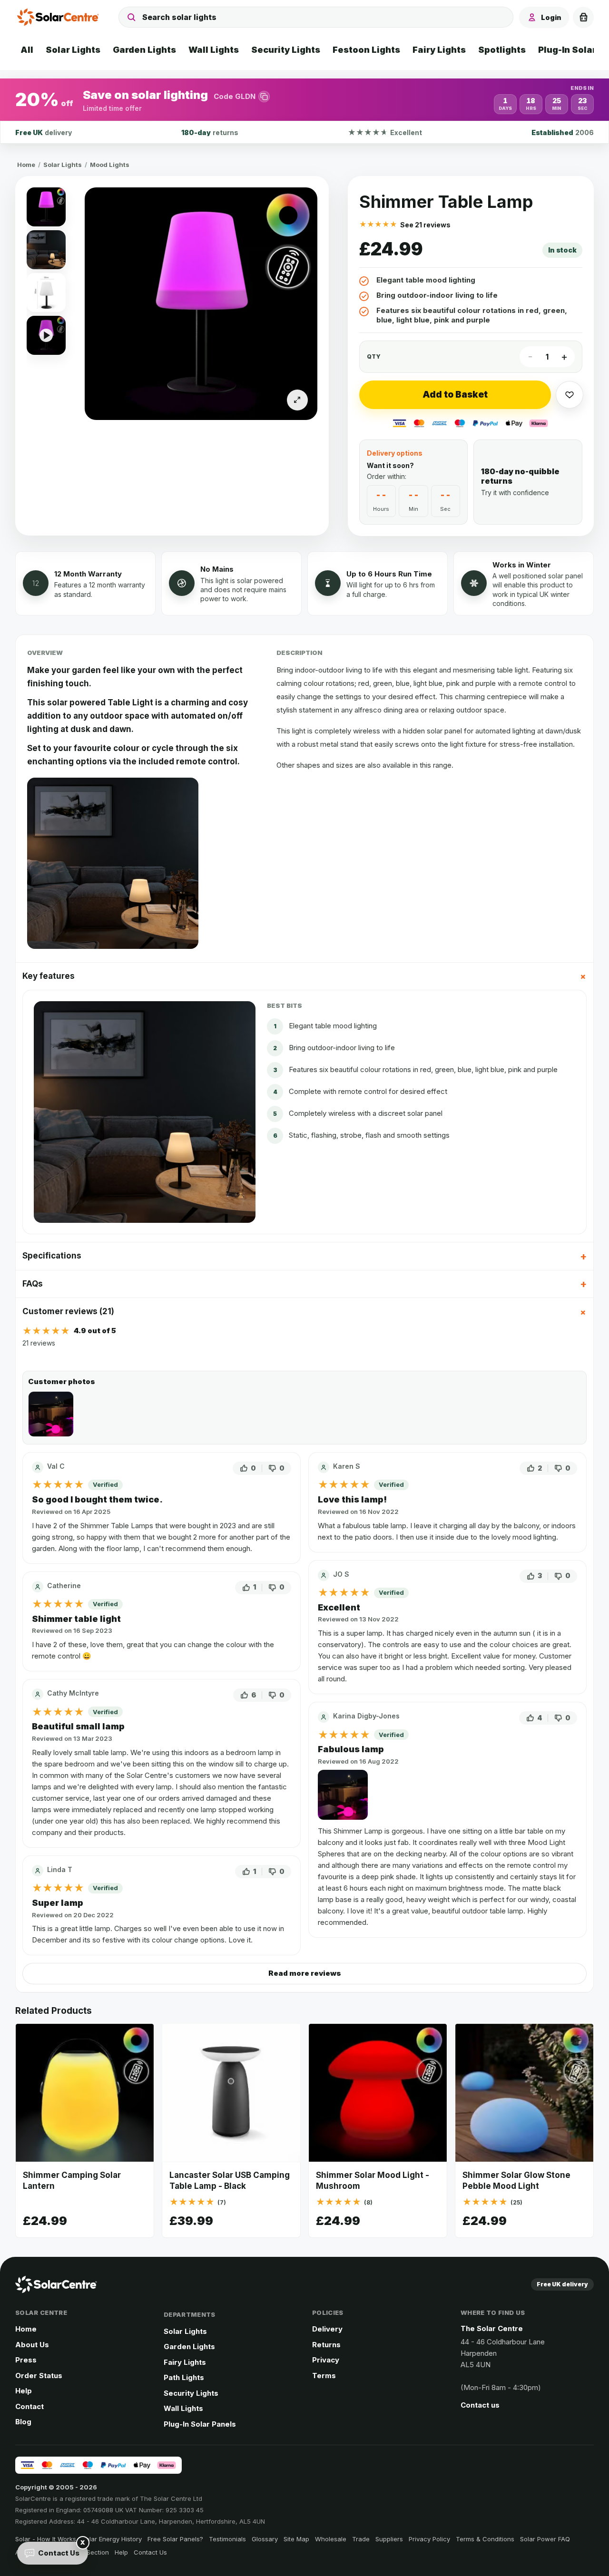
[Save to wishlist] (570, 395)
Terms (324, 2376)
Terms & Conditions (485, 2539)
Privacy (326, 2360)
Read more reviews (305, 1973)
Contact (29, 2406)
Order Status (39, 2376)
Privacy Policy (429, 2539)
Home (26, 165)
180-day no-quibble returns (520, 476)
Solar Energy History (112, 2539)
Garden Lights (189, 2347)
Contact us (480, 2405)
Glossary (265, 2539)
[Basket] (583, 17)
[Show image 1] (46, 207)
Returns (326, 2345)
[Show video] (46, 335)
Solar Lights (63, 165)
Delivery (327, 2329)
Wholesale (331, 2539)
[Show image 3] (46, 293)
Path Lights (184, 2377)
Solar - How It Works (46, 2539)
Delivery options (395, 453)
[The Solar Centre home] (60, 17)
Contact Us (150, 2552)
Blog (23, 2422)
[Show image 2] (46, 250)
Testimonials (227, 2539)
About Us (32, 2345)
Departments (190, 2314)
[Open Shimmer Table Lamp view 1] (201, 304)
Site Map (296, 2539)
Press (26, 2360)
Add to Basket (455, 395)
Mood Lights (110, 165)
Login (551, 17)
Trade (361, 2539)
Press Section (88, 2552)
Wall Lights (183, 2408)
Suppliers (389, 2539)
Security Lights (191, 2393)
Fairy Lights (185, 2362)
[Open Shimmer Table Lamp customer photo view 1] (51, 1414)
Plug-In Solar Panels (200, 2424)
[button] (304, 100)
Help (24, 2391)
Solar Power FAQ (545, 2539)
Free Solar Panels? (175, 2539)
